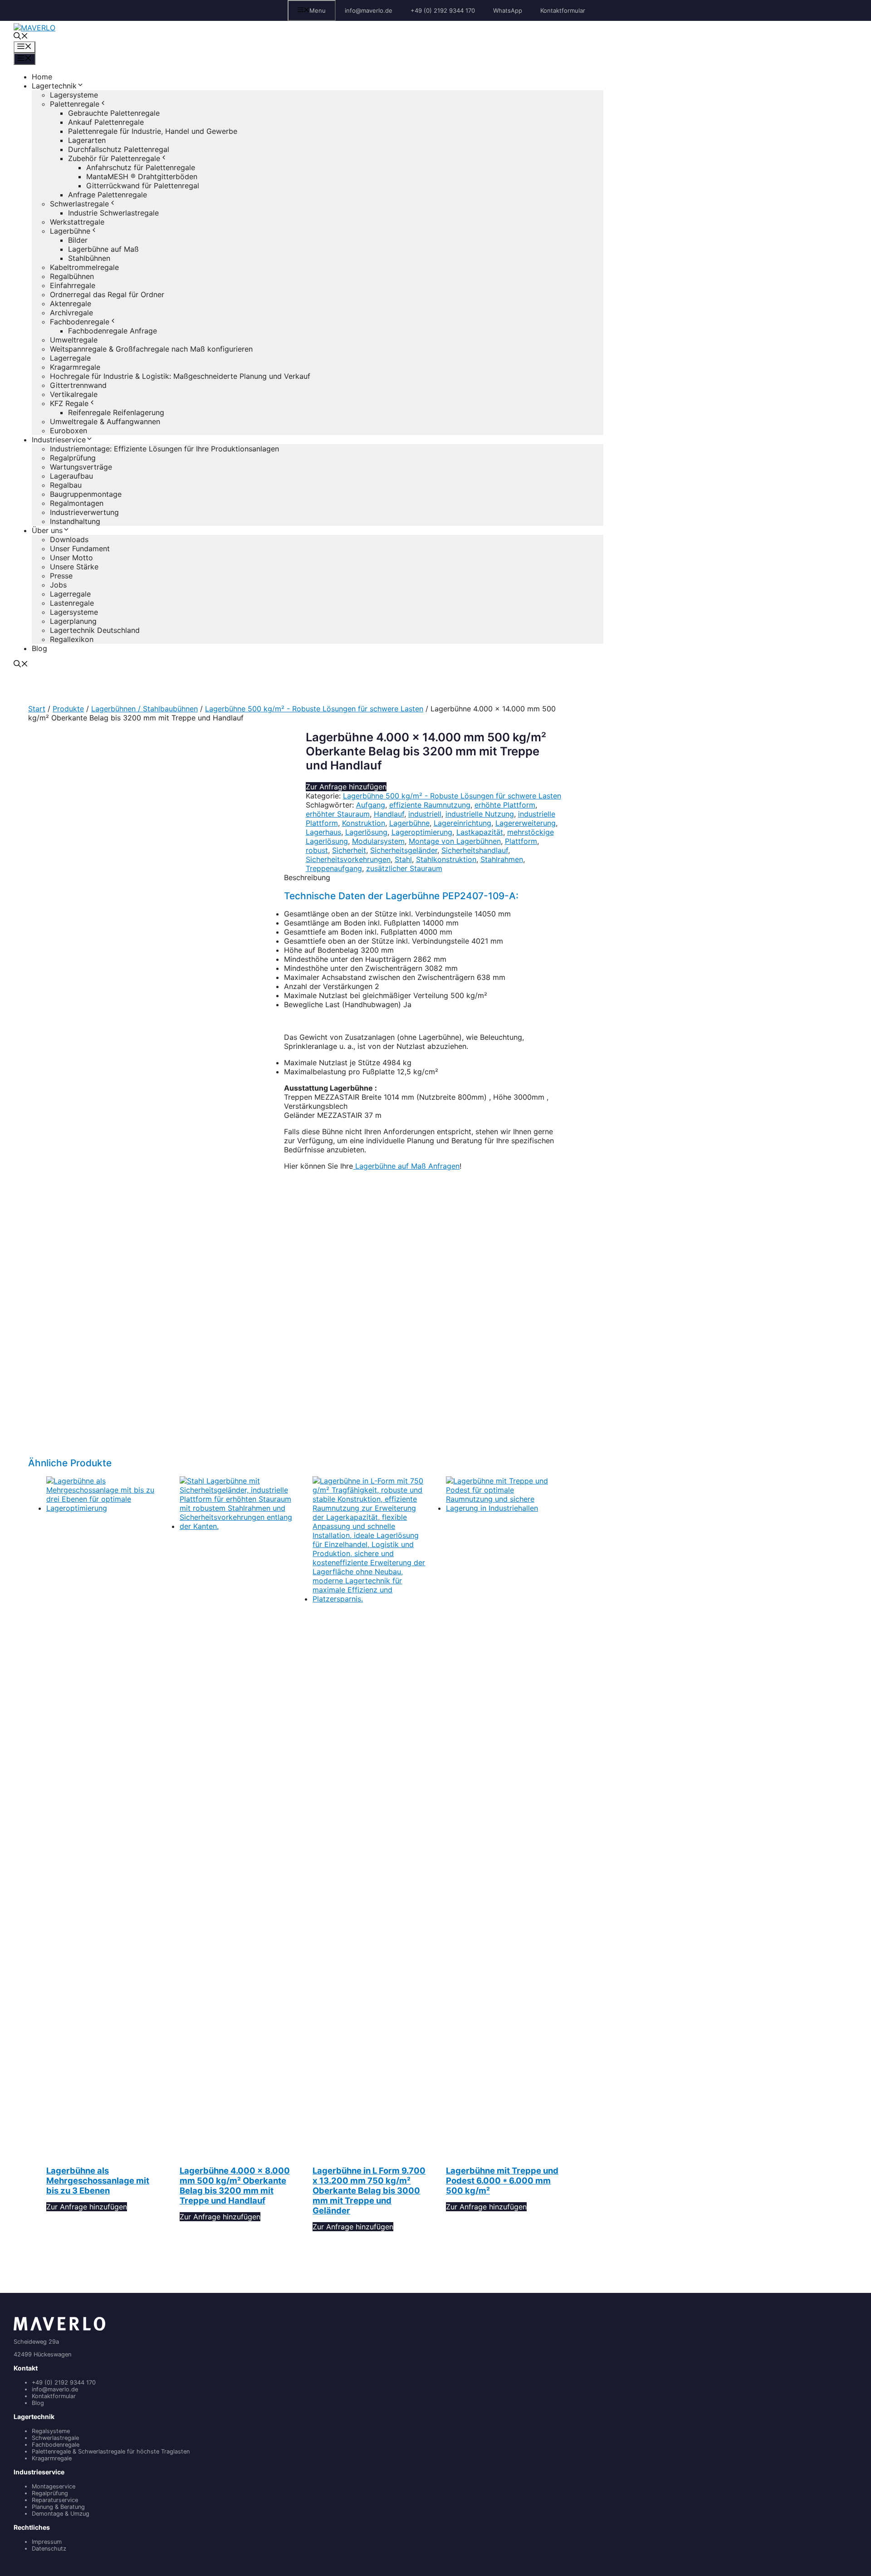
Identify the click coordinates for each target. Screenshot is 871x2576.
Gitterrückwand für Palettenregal (143, 186)
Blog (39, 648)
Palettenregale (75, 104)
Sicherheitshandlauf (475, 850)
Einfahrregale (73, 285)
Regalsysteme (51, 2431)
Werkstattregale (77, 222)
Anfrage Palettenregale (108, 195)
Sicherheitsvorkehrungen (348, 859)
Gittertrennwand (78, 385)
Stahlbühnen (89, 258)
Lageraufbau (71, 476)
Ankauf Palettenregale (106, 122)
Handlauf (389, 814)
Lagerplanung (73, 621)
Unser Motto (71, 558)
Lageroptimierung (422, 832)
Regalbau (66, 485)
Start (37, 709)
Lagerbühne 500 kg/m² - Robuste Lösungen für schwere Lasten (314, 709)
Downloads (69, 539)
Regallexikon (72, 639)
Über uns (47, 530)
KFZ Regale (69, 403)
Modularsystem (378, 841)
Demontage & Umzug (61, 2514)
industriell (425, 814)
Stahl (403, 859)
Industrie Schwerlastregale (113, 213)
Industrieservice (59, 440)
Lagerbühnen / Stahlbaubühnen (144, 709)
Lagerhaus (323, 832)
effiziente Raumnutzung (430, 805)
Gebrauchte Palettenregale (114, 113)
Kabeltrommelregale (84, 267)
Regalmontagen (77, 503)
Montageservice (54, 2486)
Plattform (521, 841)
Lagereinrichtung (462, 823)
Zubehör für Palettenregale (114, 158)
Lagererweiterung (526, 823)
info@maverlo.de (369, 10)
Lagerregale (70, 358)
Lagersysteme (74, 95)
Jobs (58, 585)
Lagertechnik (54, 86)
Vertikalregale (74, 394)
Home (42, 77)
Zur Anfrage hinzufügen (346, 787)
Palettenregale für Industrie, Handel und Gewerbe (153, 131)
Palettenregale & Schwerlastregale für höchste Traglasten (111, 2451)
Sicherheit (349, 850)
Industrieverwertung (84, 512)
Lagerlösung (366, 832)
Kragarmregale (75, 367)
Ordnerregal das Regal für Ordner (107, 294)
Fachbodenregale (80, 322)
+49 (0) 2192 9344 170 (443, 10)
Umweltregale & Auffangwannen (105, 421)
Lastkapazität (480, 832)
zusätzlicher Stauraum (404, 868)
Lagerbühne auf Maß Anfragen (406, 1166)
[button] (21, 37)
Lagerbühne (70, 231)
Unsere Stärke (74, 567)
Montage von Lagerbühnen (455, 841)
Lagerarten (87, 140)
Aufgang (371, 805)
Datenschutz (49, 2549)
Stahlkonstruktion (446, 859)
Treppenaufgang (334, 868)
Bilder (78, 240)
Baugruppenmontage (86, 494)
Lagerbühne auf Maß (103, 249)
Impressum (47, 2542)
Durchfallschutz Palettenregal (119, 149)
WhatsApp (508, 10)
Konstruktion (364, 823)
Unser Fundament (80, 549)
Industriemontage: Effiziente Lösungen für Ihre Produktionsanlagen (164, 449)
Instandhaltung (75, 521)
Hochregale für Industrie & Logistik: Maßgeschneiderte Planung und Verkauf (180, 376)
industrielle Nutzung (480, 814)
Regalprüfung (73, 458)
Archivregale (71, 313)
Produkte (68, 709)
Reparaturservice (55, 2500)
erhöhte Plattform (505, 805)
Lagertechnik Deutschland (95, 630)
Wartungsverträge (81, 467)
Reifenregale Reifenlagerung (116, 412)
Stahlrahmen (502, 859)
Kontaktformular (563, 10)
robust (317, 850)
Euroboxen (69, 431)
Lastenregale (72, 603)
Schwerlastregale (79, 204)
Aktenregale (71, 304)
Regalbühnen (72, 276)
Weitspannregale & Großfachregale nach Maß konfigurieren (151, 349)
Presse (61, 576)
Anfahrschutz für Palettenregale (141, 167)
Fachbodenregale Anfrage (113, 331)
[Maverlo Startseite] (59, 2329)
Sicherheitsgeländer (404, 850)
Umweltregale (74, 340)
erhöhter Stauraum (338, 814)
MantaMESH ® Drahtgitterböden (142, 176)
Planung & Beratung (58, 2507)
